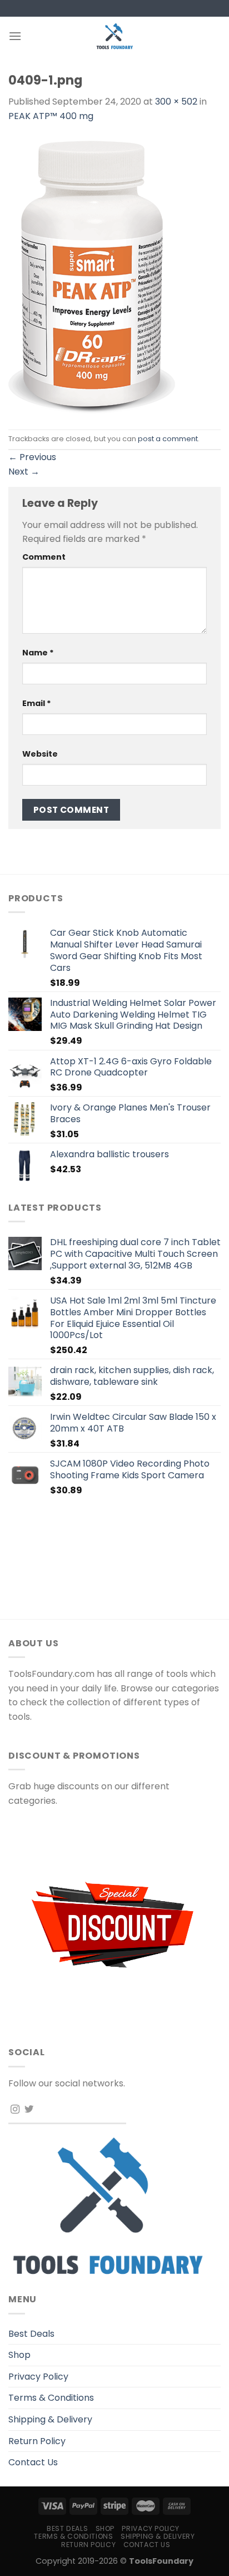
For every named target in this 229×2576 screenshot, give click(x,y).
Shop (19, 2355)
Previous (32, 457)
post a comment (168, 439)
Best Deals (31, 2334)
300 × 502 (176, 102)
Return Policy (37, 2441)
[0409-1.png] (92, 276)
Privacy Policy (38, 2377)
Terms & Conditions (51, 2398)
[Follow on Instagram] (15, 2110)
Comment (44, 557)
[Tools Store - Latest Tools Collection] (114, 36)
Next (24, 472)
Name (38, 653)
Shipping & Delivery (50, 2419)
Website (40, 754)
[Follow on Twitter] (29, 2110)
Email (37, 703)
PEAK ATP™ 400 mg (51, 116)
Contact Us (33, 2462)
